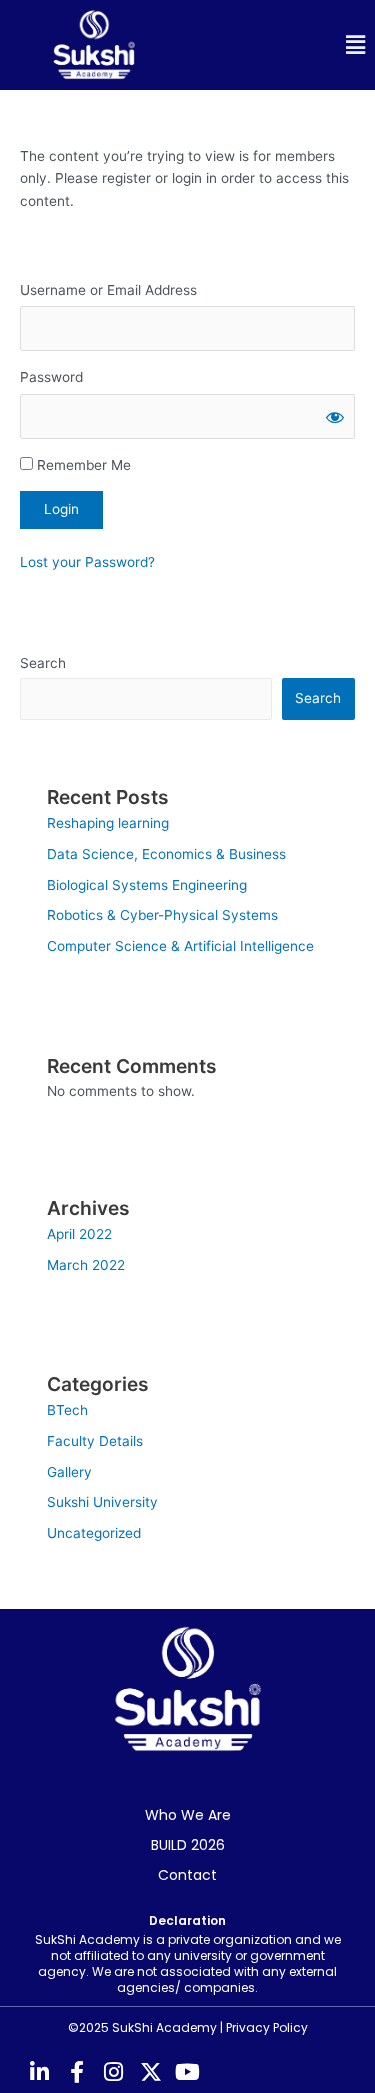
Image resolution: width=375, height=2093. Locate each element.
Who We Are (188, 1815)
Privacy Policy (267, 2027)
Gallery (69, 1472)
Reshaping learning (108, 823)
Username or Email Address (108, 290)
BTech (67, 1410)
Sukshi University (102, 1502)
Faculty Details (95, 1441)
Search (43, 663)
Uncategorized (94, 1533)
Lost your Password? (87, 562)
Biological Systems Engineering (147, 885)
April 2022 (79, 1234)
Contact (187, 1875)
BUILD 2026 (188, 1845)
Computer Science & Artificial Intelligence (180, 946)
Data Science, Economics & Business (166, 854)
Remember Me (82, 465)
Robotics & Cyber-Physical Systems (162, 915)
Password (51, 377)
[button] (282, 45)
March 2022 (86, 1265)
